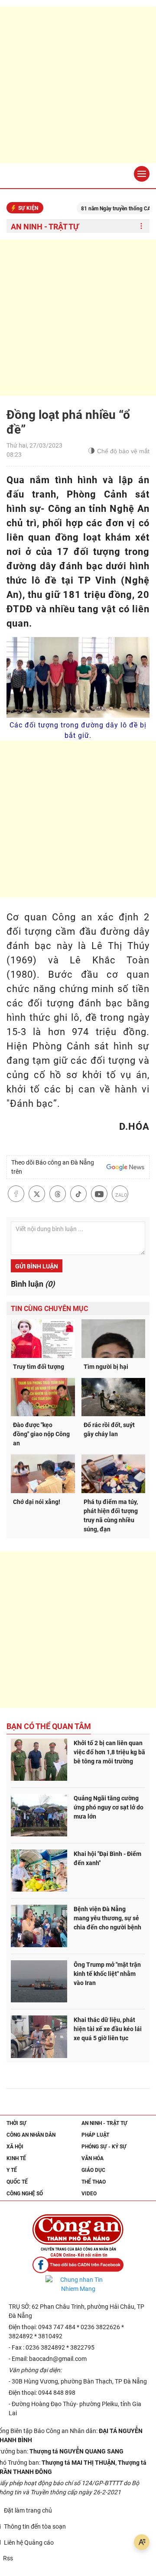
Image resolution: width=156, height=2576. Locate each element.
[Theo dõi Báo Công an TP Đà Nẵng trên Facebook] (78, 2265)
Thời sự (16, 2123)
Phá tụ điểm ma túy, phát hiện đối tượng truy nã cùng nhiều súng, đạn (111, 1515)
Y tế (12, 2170)
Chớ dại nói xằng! (37, 1502)
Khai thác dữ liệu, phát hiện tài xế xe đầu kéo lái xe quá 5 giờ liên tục (108, 2029)
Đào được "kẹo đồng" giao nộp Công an (41, 1434)
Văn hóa (93, 2158)
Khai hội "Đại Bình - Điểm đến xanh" (107, 1858)
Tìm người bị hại (106, 1367)
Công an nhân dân (31, 2135)
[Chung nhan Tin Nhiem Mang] (78, 2284)
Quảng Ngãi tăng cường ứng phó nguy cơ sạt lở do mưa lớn (109, 1807)
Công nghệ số (25, 2194)
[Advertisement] (78, 85)
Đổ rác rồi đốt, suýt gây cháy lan (109, 1429)
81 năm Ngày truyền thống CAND (103, 209)
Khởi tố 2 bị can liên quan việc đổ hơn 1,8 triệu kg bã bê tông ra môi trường (109, 1752)
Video (89, 2194)
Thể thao (94, 2182)
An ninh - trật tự (45, 227)
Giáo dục (93, 2170)
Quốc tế (17, 2182)
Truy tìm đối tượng (39, 1367)
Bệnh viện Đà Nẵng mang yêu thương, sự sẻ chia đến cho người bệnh (107, 1918)
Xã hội (15, 2147)
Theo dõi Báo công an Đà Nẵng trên (53, 1167)
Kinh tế (16, 2158)
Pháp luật (95, 2135)
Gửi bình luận (37, 1266)
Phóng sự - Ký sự (104, 2147)
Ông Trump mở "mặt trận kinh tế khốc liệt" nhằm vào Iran (107, 1974)
